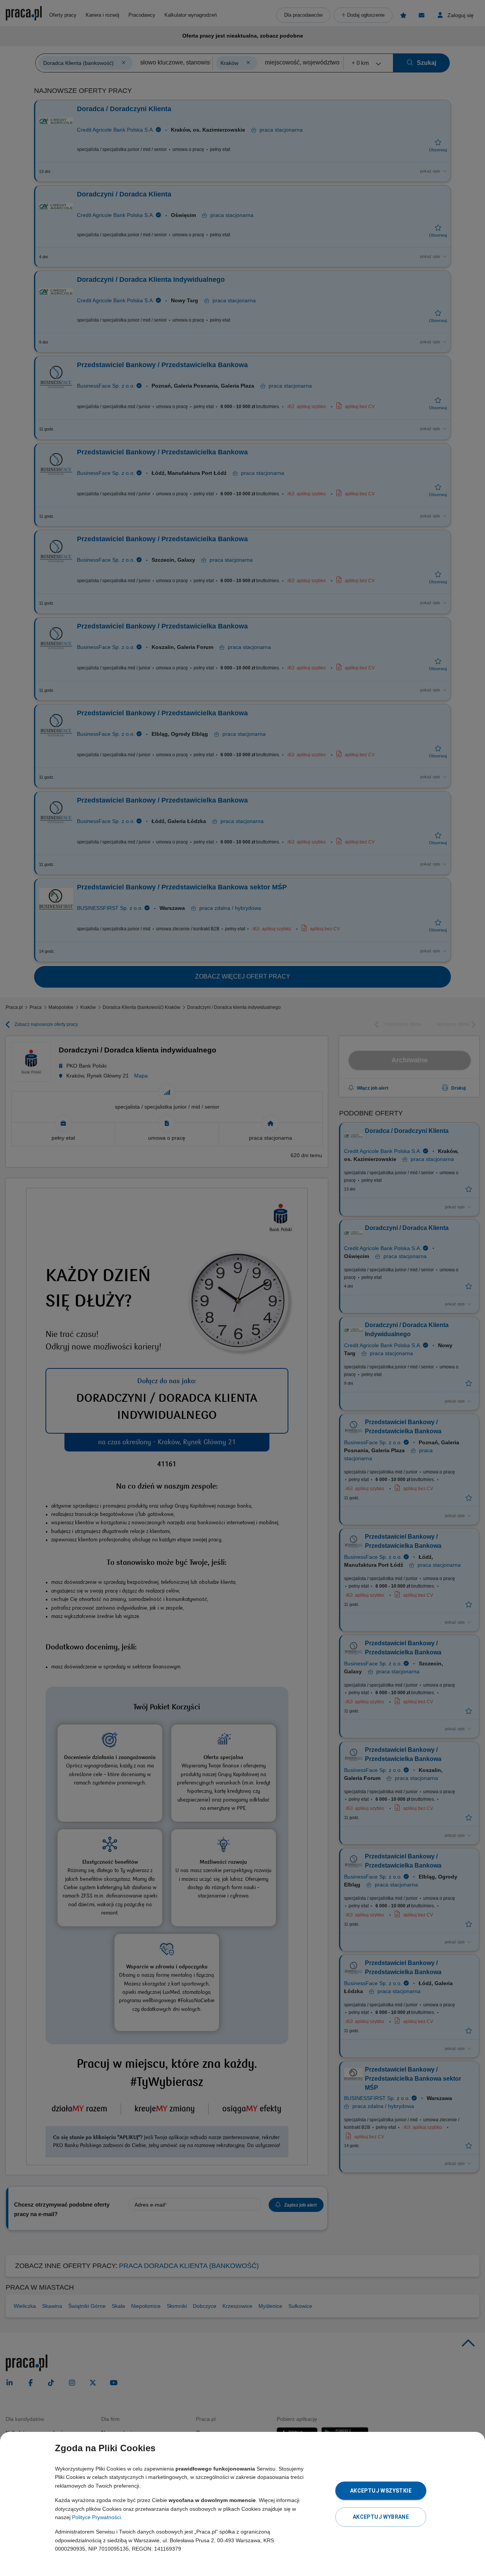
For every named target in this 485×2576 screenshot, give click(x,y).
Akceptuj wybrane (381, 2517)
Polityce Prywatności (96, 2517)
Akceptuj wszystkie (381, 2491)
